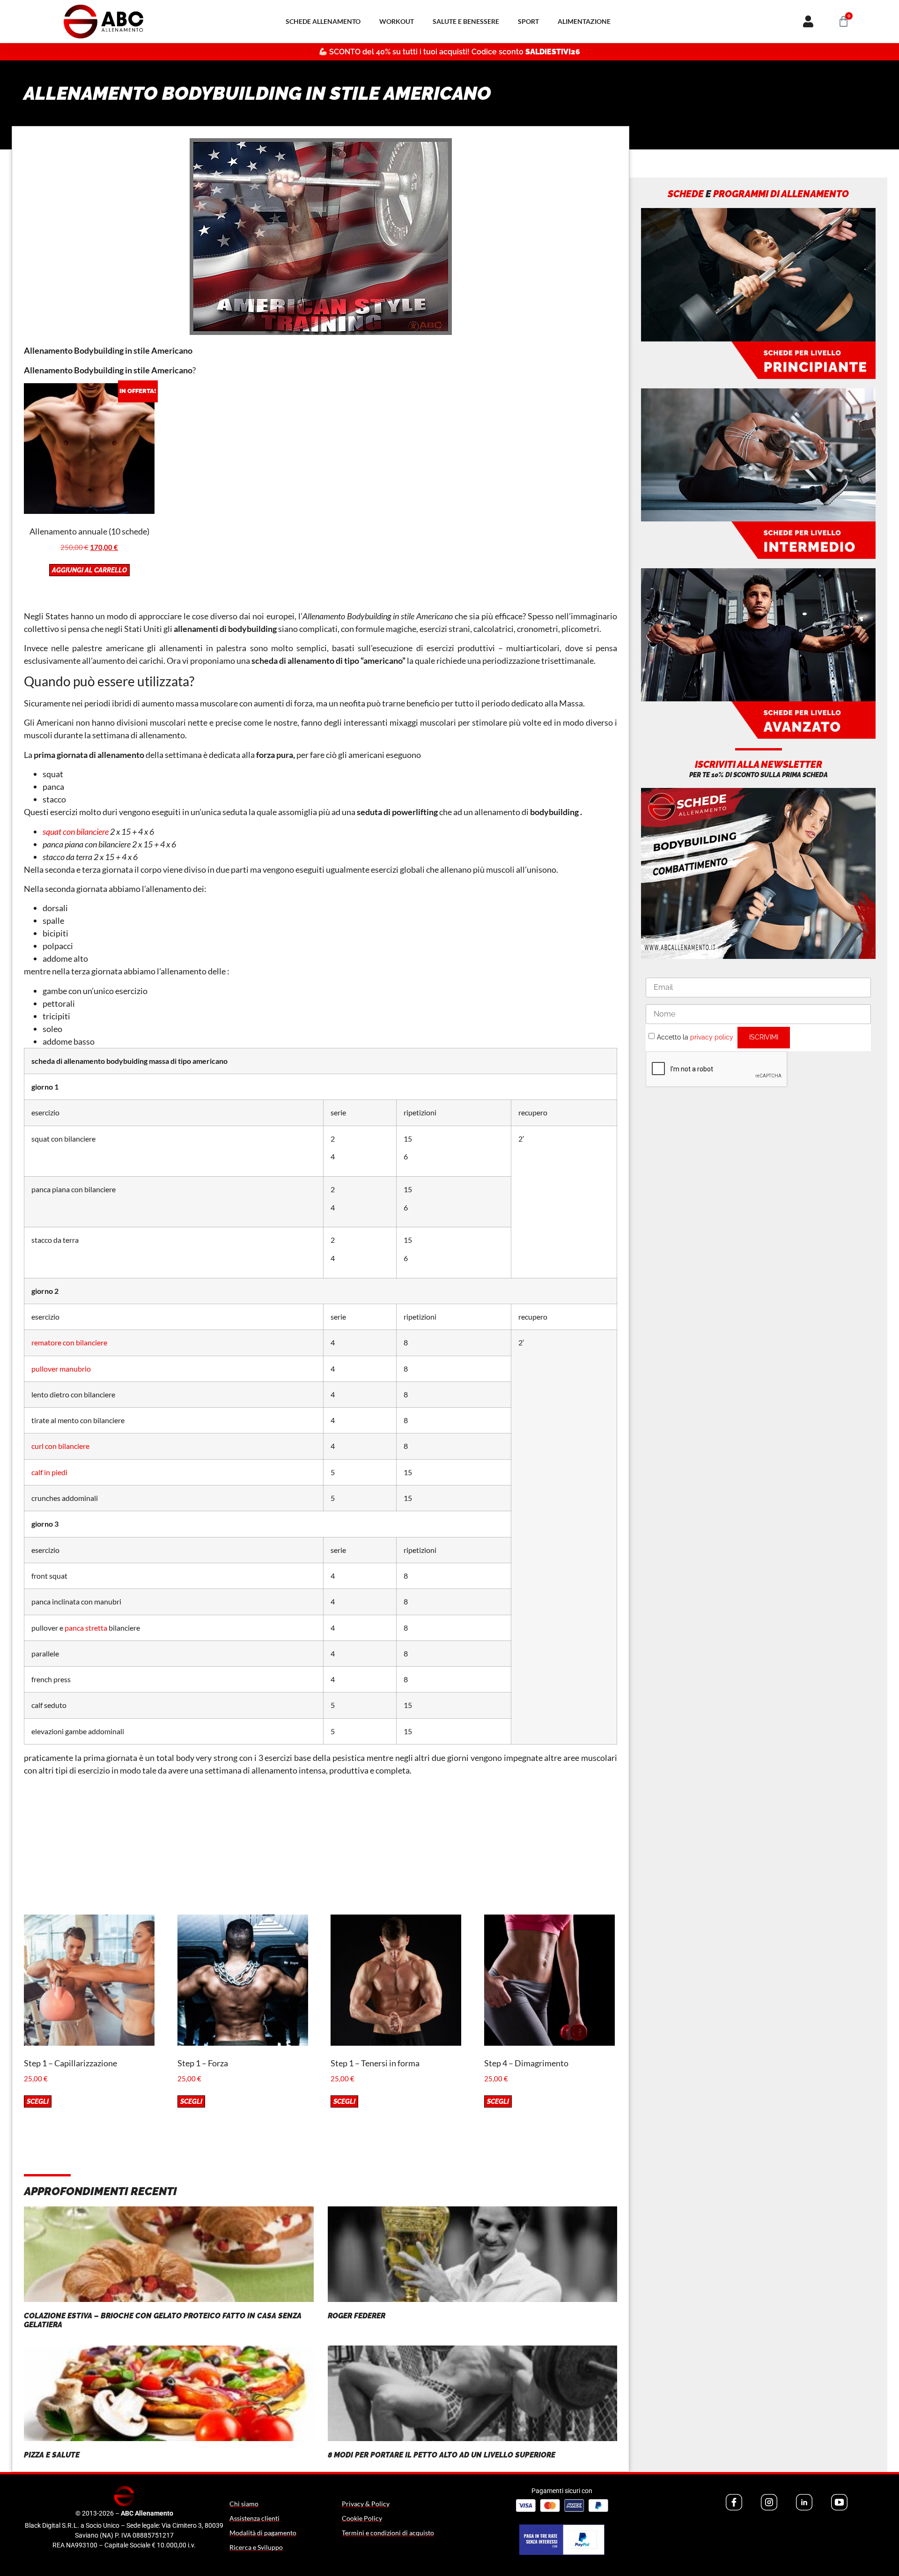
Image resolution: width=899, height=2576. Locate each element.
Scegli (38, 2101)
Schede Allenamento (323, 21)
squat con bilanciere (76, 831)
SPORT (528, 21)
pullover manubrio (61, 1369)
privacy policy (712, 1037)
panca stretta (86, 1628)
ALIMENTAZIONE (584, 21)
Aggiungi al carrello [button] (89, 570)
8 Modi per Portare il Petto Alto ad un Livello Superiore (442, 2455)
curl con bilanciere (60, 1446)
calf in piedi (49, 1472)
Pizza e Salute (52, 2455)
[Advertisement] (321, 1849)
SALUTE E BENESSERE (466, 21)
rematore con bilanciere (69, 1342)
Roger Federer (357, 2316)
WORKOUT (397, 21)
